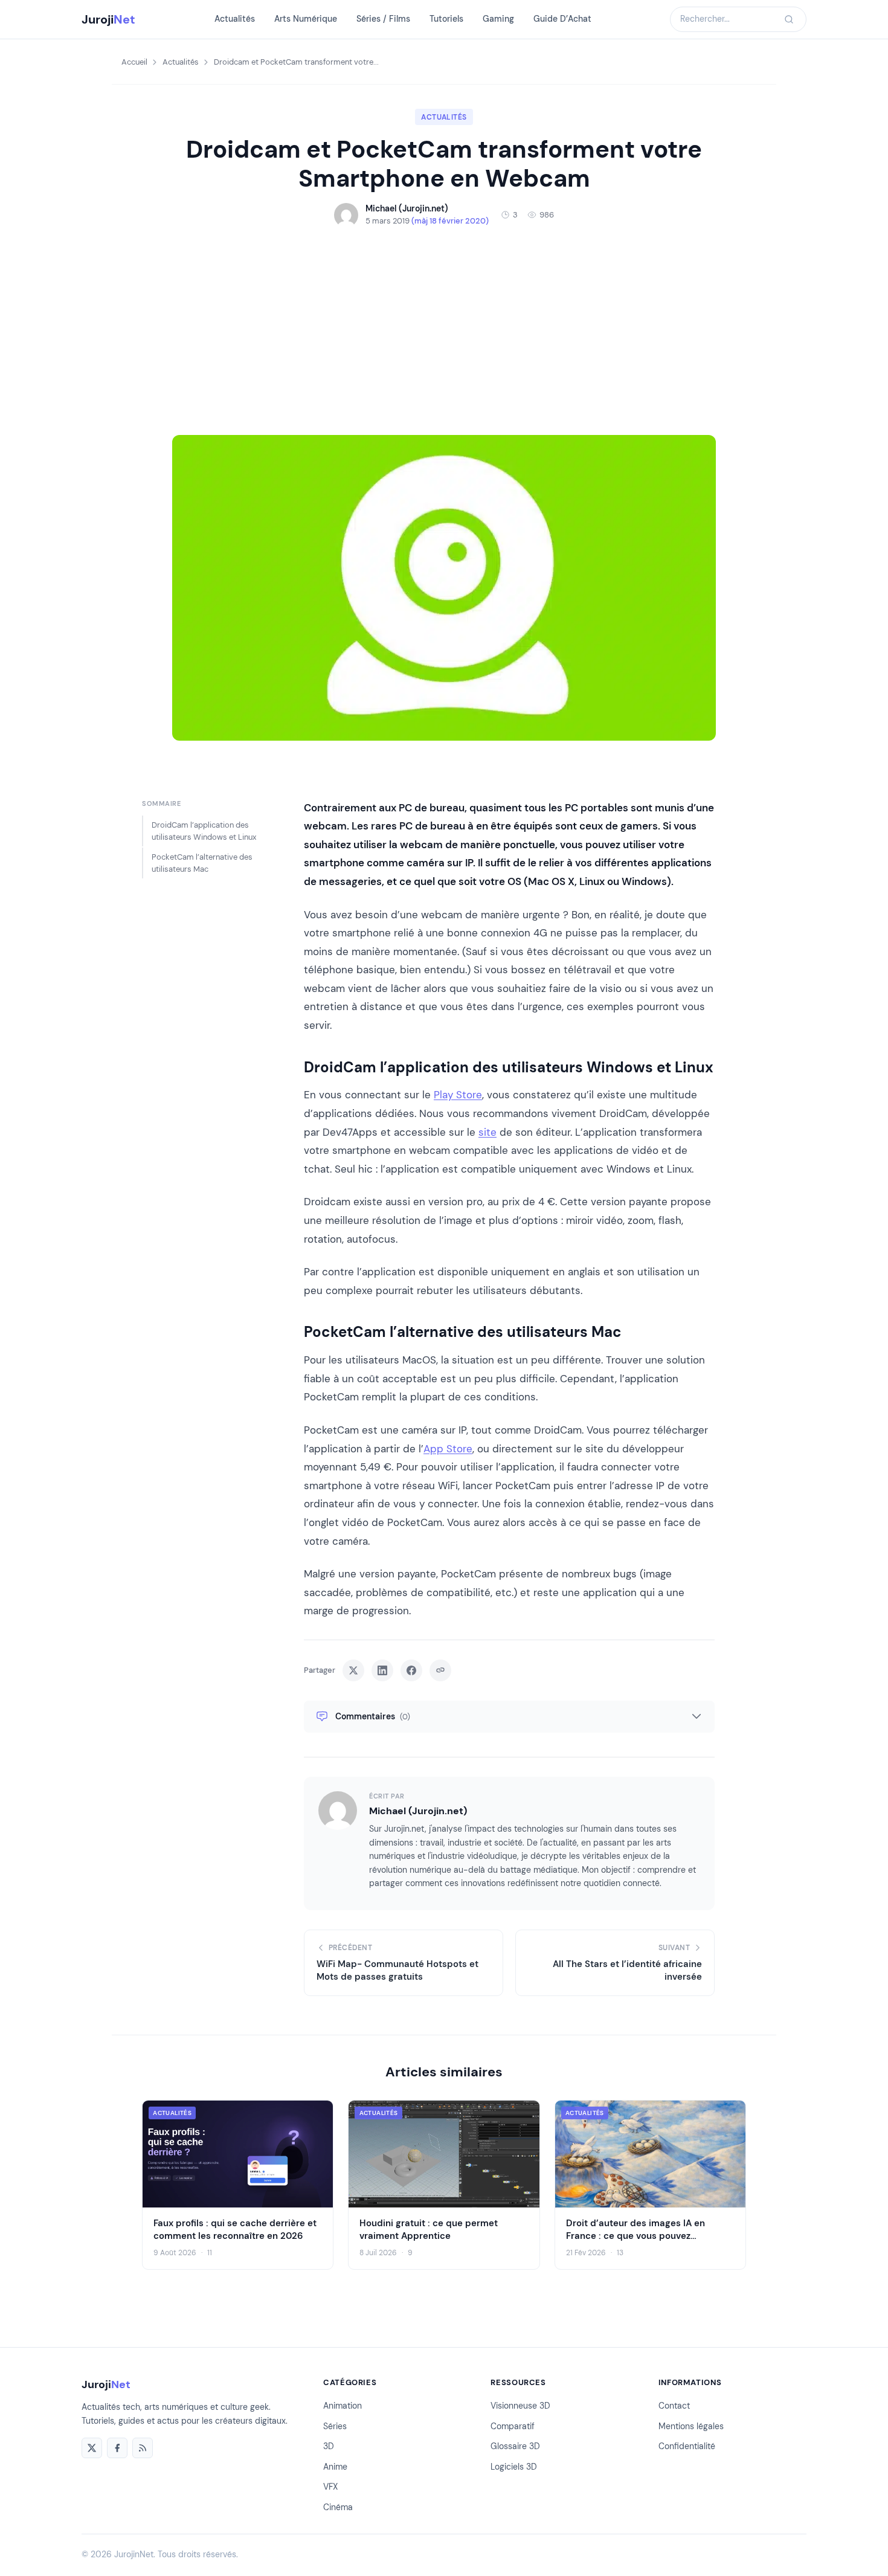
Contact (674, 2406)
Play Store (458, 1095)
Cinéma (338, 2507)
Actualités (235, 19)
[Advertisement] (444, 331)
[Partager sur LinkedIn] (382, 1670)
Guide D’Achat (562, 19)
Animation (343, 2406)
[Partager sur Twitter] (353, 1670)
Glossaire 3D (515, 2446)
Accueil (134, 62)
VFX (330, 2487)
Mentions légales (691, 2426)
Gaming (498, 19)
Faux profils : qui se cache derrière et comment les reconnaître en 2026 (235, 2230)
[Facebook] (117, 2448)
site (487, 1132)
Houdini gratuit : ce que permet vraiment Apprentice (429, 2230)
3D (329, 2446)
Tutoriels (446, 19)
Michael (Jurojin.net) (418, 1811)
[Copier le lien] (440, 1670)
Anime (335, 2467)
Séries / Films (383, 19)
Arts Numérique (306, 19)
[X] (92, 2448)
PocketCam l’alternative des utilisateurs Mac (202, 863)
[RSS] (143, 2448)
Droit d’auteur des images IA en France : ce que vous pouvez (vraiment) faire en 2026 (635, 2236)
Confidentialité (687, 2446)
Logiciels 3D (514, 2467)
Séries (335, 2426)
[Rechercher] (789, 19)
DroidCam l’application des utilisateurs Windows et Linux (204, 831)
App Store (448, 1449)
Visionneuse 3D (520, 2406)
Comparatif (513, 2426)
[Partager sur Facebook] (411, 1670)
